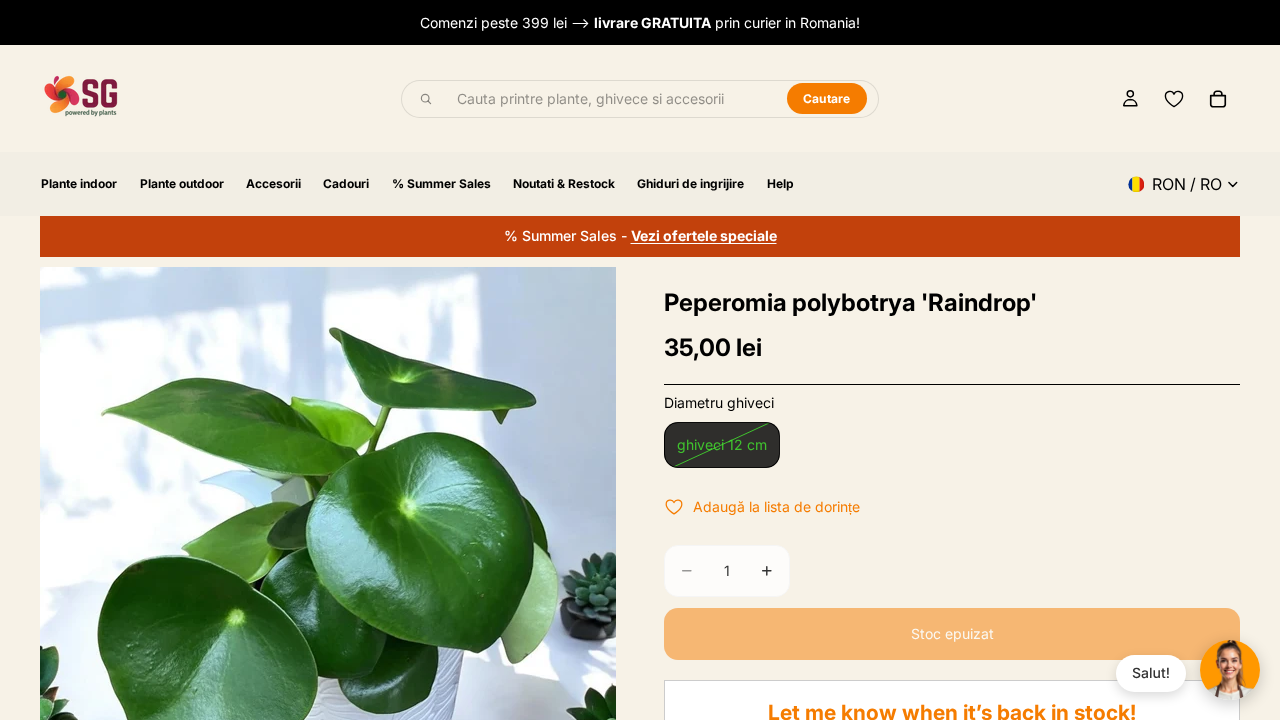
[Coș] (1218, 99)
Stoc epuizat (952, 633)
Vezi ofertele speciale (704, 235)
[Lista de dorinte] (1174, 99)
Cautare (827, 98)
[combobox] (611, 99)
